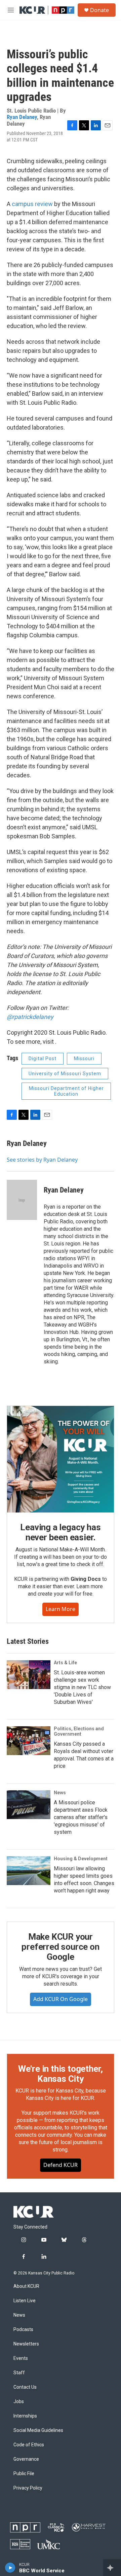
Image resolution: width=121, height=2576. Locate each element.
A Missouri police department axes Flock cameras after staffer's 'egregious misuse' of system (81, 1817)
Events (21, 2358)
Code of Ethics (29, 2445)
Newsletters (26, 2344)
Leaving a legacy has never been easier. (60, 1532)
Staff (19, 2373)
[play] (10, 2568)
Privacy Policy (28, 2488)
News (60, 1793)
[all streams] (112, 2568)
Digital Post (43, 1058)
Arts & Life (65, 1663)
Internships (25, 2416)
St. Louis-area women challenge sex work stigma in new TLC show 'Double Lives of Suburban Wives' (82, 1687)
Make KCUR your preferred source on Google (60, 1947)
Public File (24, 2474)
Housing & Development (81, 1859)
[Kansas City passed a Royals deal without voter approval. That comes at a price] (29, 1741)
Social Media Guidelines (38, 2430)
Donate (99, 10)
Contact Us (25, 2387)
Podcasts (23, 2330)
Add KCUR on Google (61, 1999)
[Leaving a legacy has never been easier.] (61, 1459)
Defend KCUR (61, 2165)
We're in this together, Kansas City (61, 2074)
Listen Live (25, 2301)
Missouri (84, 1058)
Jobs (19, 2402)
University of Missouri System (65, 1074)
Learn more (61, 1609)
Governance (26, 2459)
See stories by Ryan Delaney (42, 1160)
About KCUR (26, 2286)
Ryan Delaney (22, 117)
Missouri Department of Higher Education (66, 1091)
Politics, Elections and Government (79, 1731)
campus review (32, 204)
